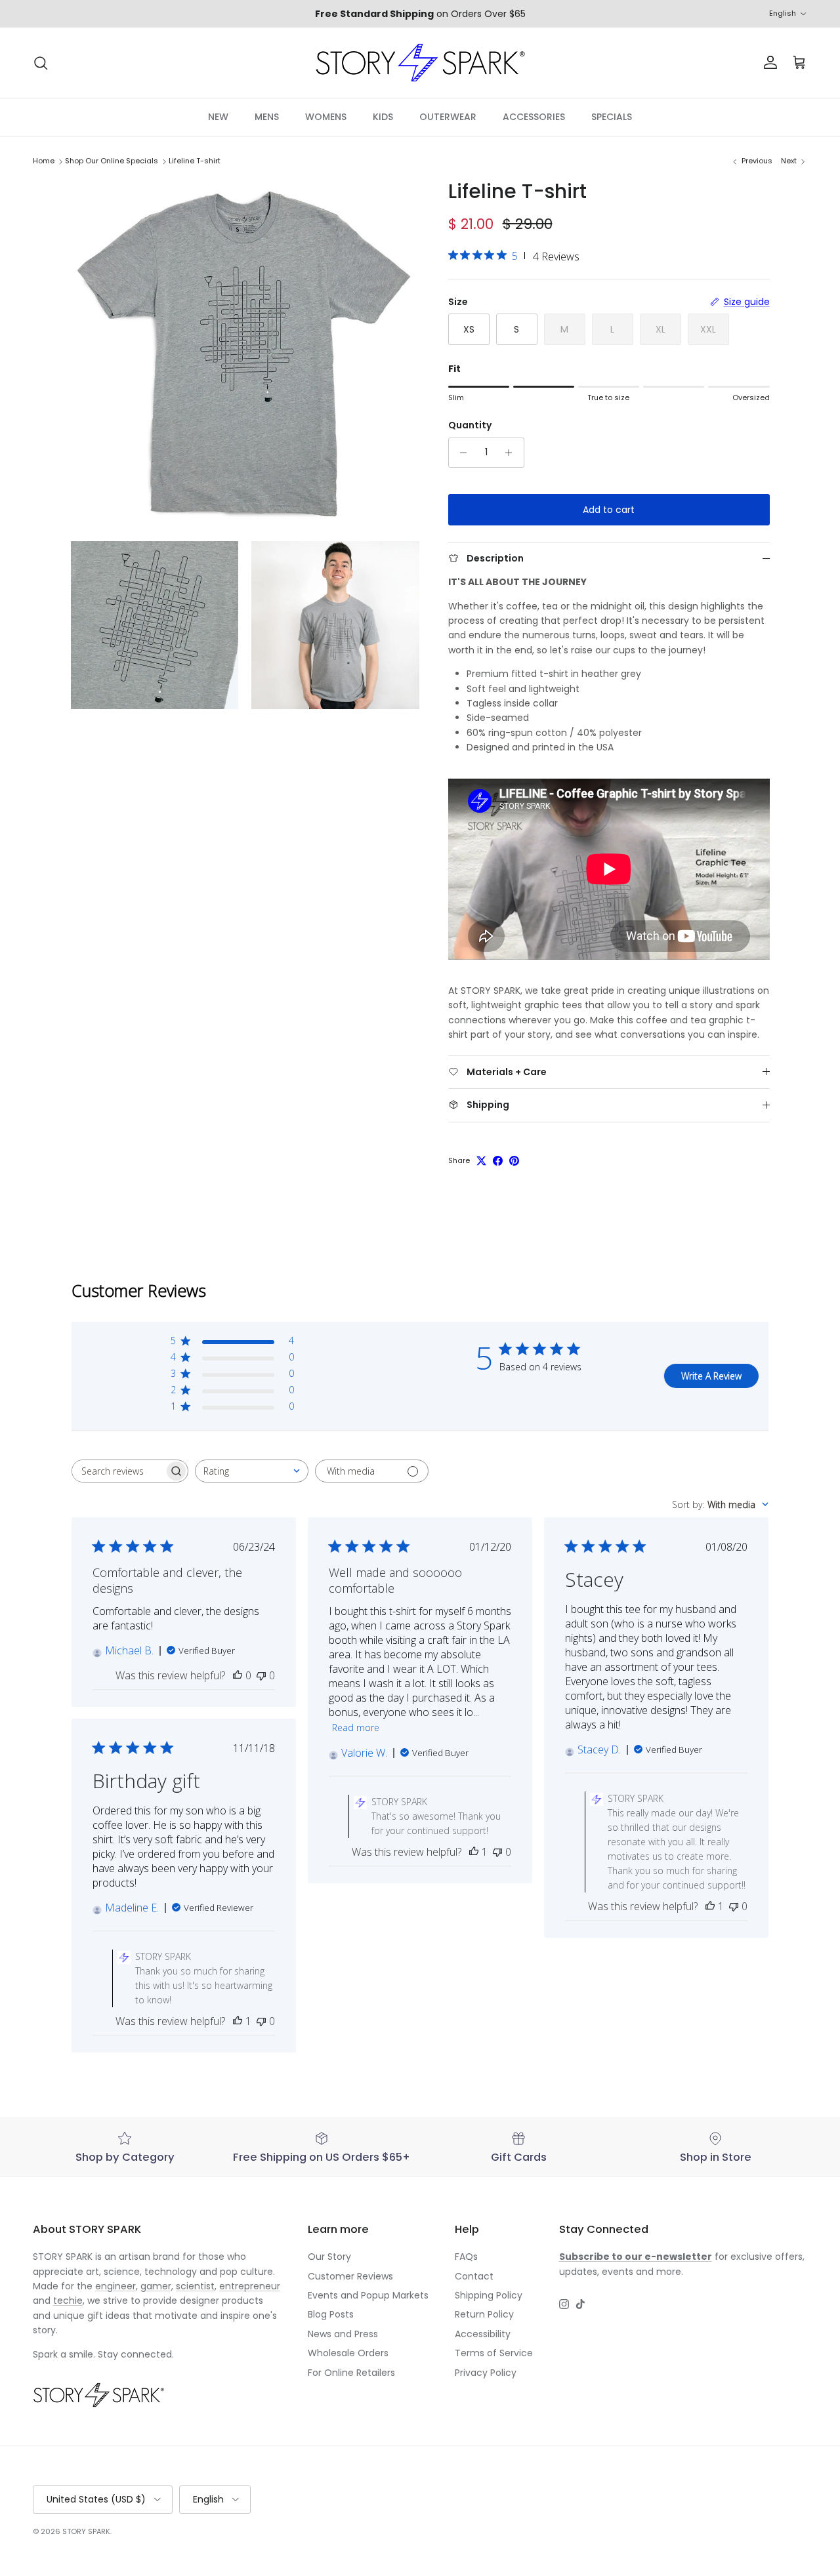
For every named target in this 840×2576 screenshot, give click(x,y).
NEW (218, 117)
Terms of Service (494, 2353)
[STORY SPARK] (420, 63)
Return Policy (484, 2314)
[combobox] (252, 1471)
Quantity (470, 425)
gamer (156, 2286)
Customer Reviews (350, 2276)
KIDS (383, 117)
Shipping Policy (489, 2295)
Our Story (329, 2257)
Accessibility (483, 2334)
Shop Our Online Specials (112, 161)
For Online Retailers (351, 2373)
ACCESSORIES (534, 117)
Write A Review (711, 1376)
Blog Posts (331, 2314)
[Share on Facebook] (498, 1161)
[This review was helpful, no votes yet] (238, 1675)
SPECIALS (612, 117)
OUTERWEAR (448, 117)
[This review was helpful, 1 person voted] (474, 1852)
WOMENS (326, 117)
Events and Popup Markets (368, 2295)
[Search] (41, 63)
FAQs (466, 2257)
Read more (356, 1728)
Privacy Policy (486, 2373)
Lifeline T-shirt (195, 161)
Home (44, 161)
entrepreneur (250, 2286)
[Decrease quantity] (460, 453)
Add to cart (609, 510)
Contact (474, 2276)
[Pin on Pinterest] (514, 1161)
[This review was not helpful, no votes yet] (261, 1675)
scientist (195, 2286)
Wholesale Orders (348, 2353)
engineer (115, 2286)
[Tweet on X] (481, 1161)
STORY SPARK (86, 2531)
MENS (267, 117)
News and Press (343, 2334)
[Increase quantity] (512, 453)
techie (68, 2300)
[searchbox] (118, 1471)
